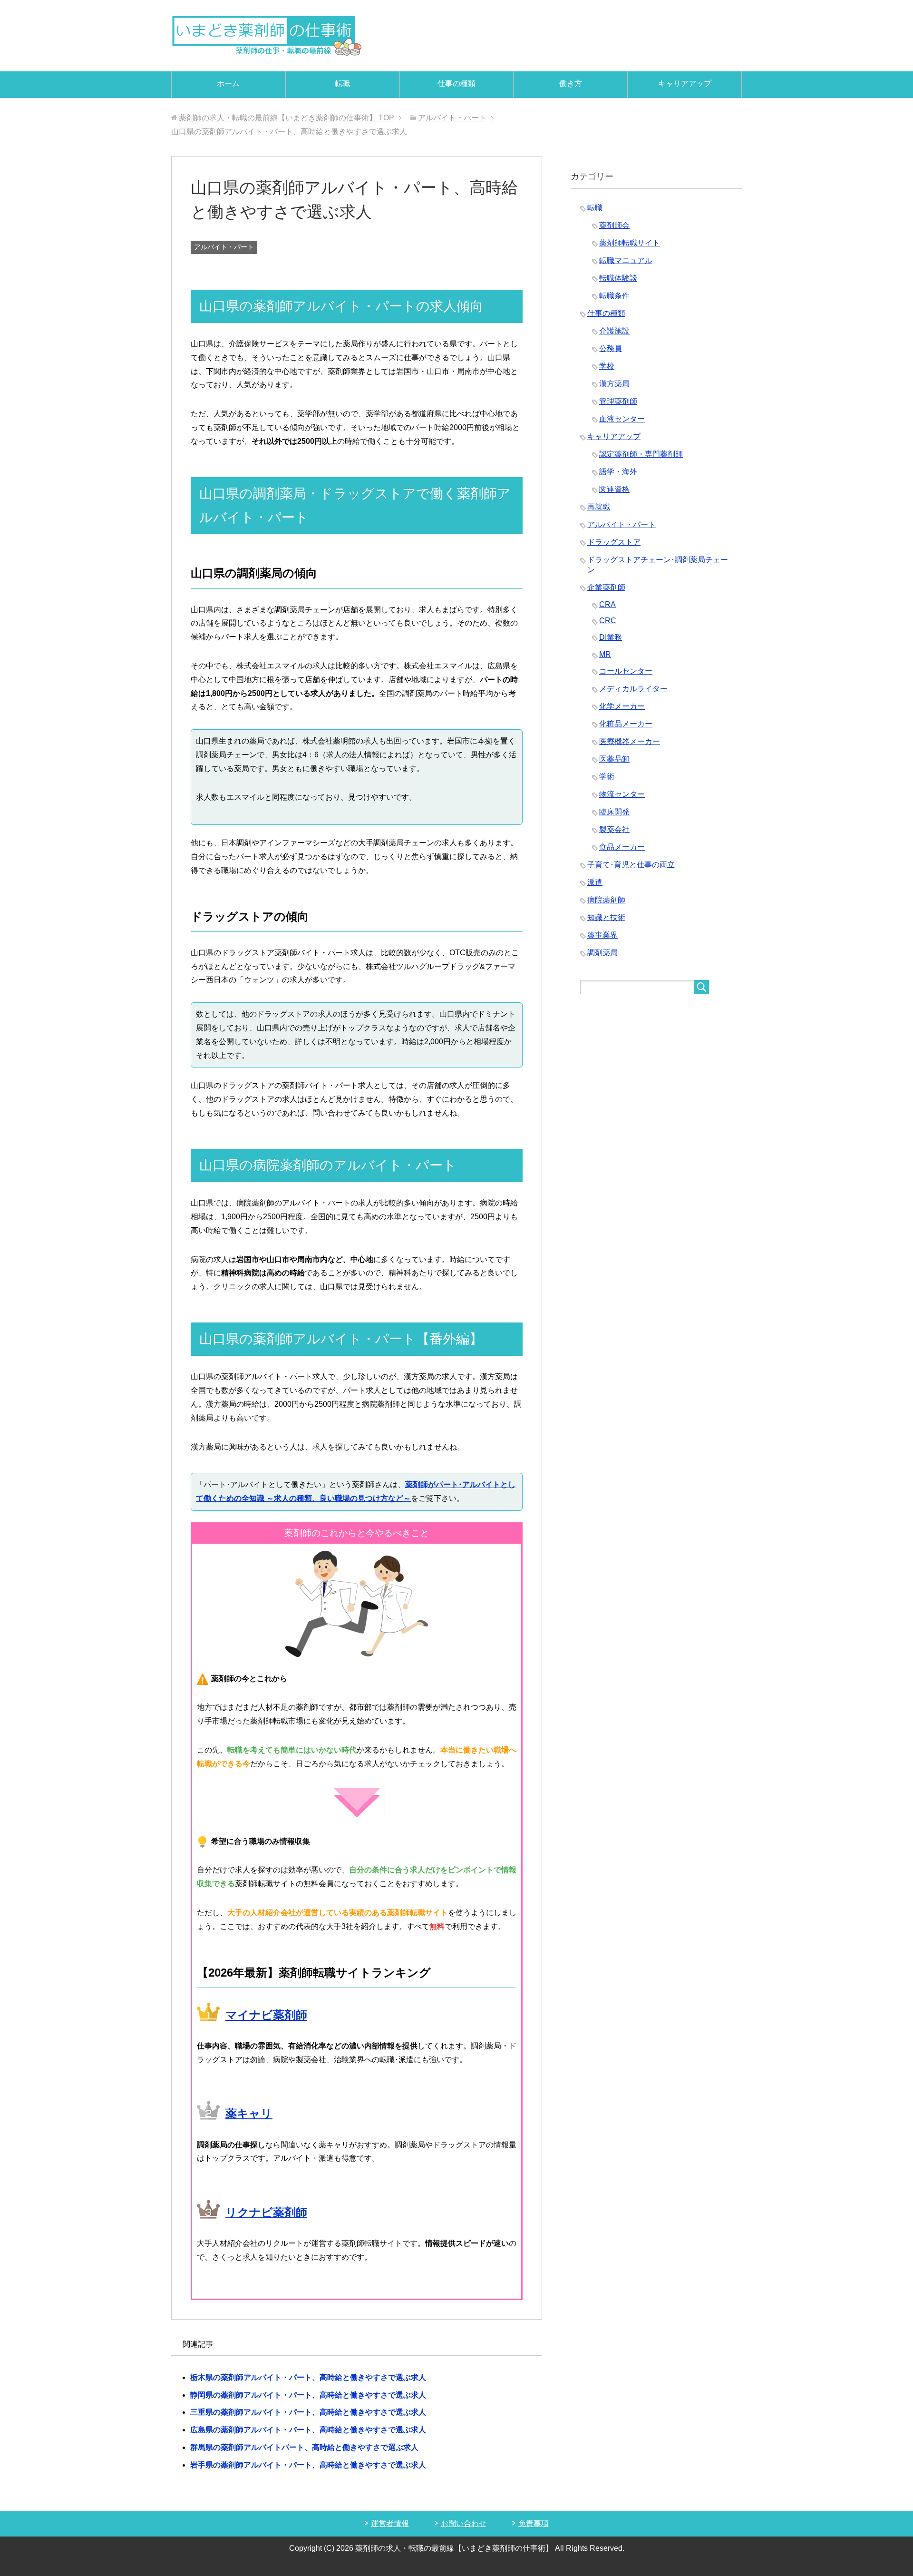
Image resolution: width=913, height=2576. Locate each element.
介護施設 (614, 331)
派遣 (595, 882)
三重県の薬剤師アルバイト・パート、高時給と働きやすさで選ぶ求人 (308, 2412)
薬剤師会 (614, 225)
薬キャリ (249, 2113)
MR (605, 654)
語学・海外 (618, 472)
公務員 (611, 348)
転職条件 (614, 296)
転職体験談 (618, 278)
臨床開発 (614, 812)
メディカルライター (633, 689)
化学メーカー (622, 706)
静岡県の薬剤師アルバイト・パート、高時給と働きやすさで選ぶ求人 (308, 2395)
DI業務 (611, 637)
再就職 (599, 507)
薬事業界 (602, 935)
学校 (607, 366)
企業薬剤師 (606, 587)
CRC (608, 621)
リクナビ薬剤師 (266, 2212)
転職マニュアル (626, 260)
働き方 (571, 83)
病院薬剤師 (606, 900)
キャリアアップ (685, 83)
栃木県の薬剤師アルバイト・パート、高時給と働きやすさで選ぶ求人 (308, 2377)
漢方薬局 (614, 384)
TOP (287, 118)
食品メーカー (622, 847)
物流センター (622, 794)
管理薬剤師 (618, 401)
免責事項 (534, 2523)
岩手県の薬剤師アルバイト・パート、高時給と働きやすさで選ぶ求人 (308, 2465)
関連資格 (614, 489)
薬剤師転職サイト (630, 243)
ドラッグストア (614, 542)
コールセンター (626, 671)
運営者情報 (390, 2523)
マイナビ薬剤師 (266, 2015)
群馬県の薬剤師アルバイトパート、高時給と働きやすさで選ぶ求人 (304, 2447)
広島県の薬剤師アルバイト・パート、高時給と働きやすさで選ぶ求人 (308, 2430)
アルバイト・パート (224, 247)
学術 (607, 777)
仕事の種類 (456, 83)
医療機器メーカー (630, 741)
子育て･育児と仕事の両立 (631, 865)
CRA (607, 604)
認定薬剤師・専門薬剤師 (641, 454)
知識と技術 (606, 917)
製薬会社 (614, 829)
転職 (342, 83)
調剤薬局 (602, 953)
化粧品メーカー (626, 724)
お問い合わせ (464, 2523)
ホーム (228, 83)
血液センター (622, 419)
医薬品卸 (614, 759)
